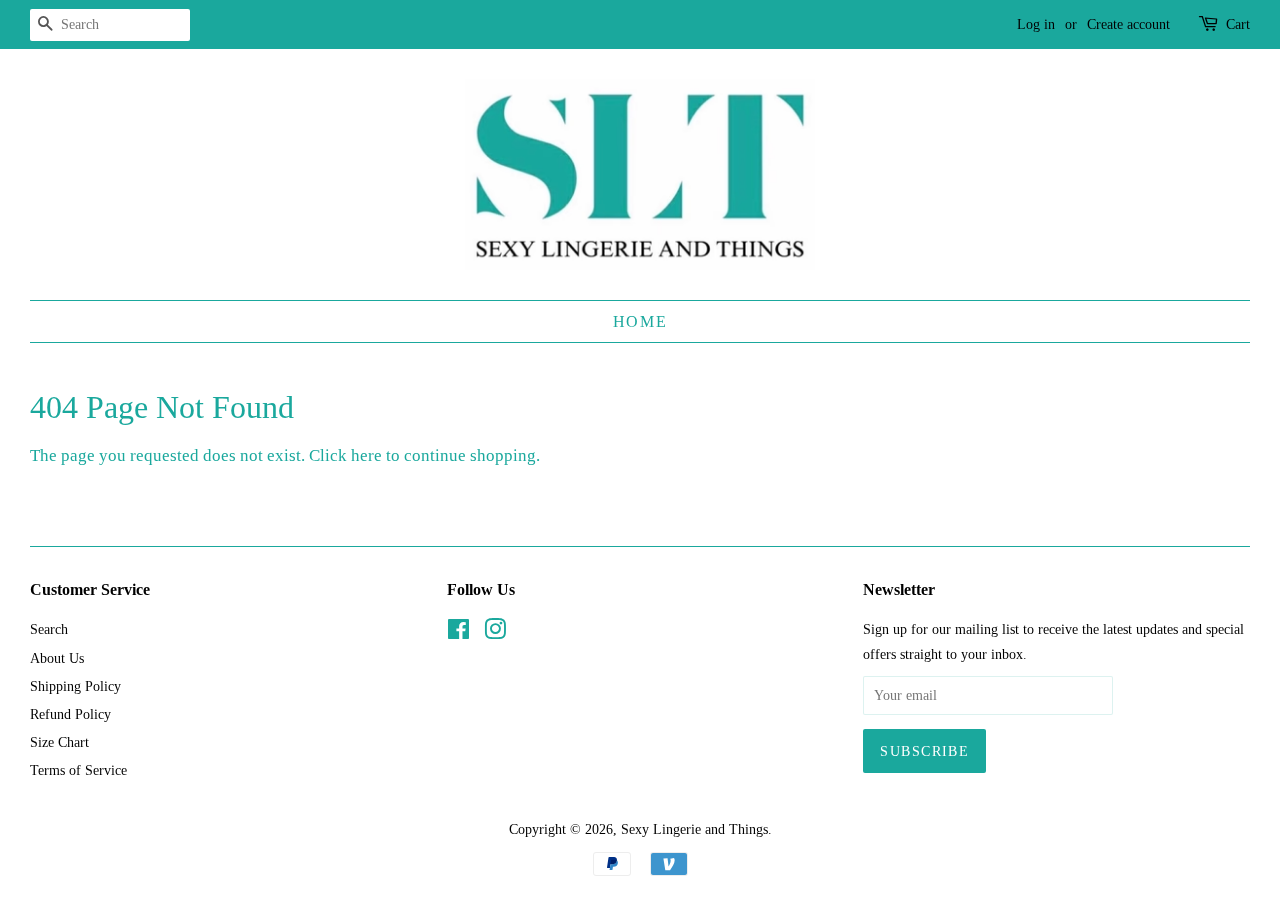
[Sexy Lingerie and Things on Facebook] (458, 633)
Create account (1128, 24)
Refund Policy (70, 714)
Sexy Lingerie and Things (694, 829)
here (366, 455)
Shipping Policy (75, 686)
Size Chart (59, 742)
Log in (1036, 24)
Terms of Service (78, 770)
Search (49, 629)
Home (640, 321)
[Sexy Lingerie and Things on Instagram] (495, 633)
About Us (57, 658)
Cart (1238, 24)
